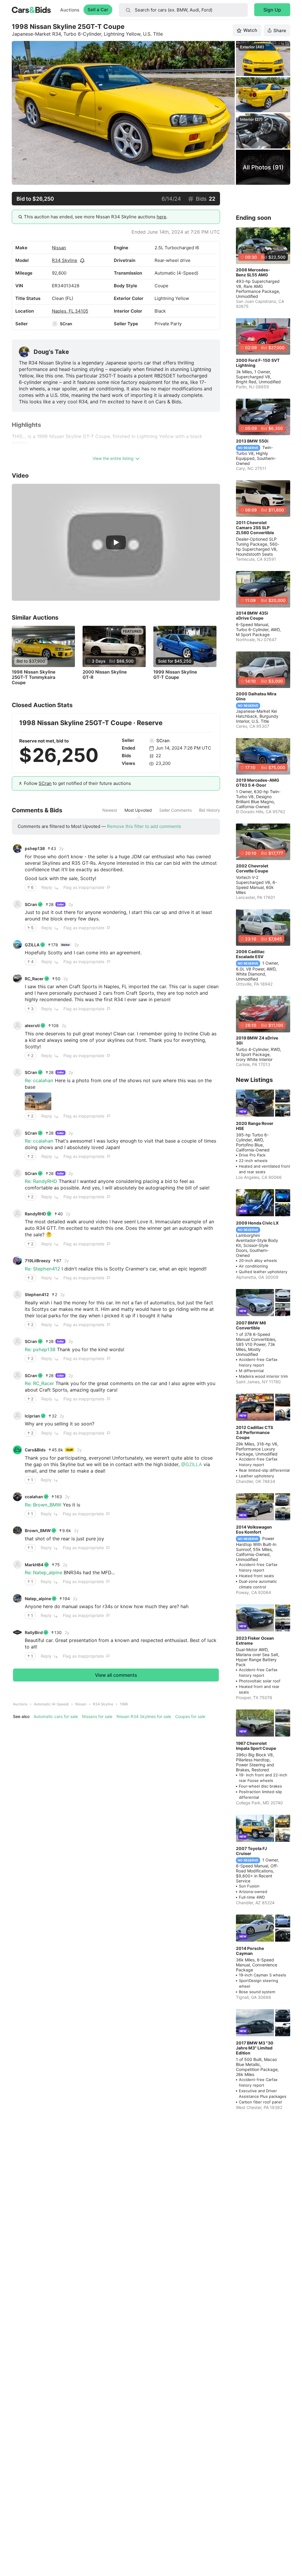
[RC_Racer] (17, 978)
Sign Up (272, 10)
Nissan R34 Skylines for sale (144, 1716)
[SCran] (55, 324)
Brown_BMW (38, 1530)
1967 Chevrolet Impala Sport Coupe (256, 1746)
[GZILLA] (17, 945)
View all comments (116, 1675)
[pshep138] (17, 849)
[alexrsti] (17, 1026)
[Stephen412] (17, 1295)
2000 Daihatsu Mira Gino (256, 696)
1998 (124, 1704)
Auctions (70, 10)
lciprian (32, 1416)
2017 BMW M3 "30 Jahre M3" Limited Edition (255, 2048)
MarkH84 (34, 1565)
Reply (47, 887)
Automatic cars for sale (56, 1716)
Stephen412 (37, 1294)
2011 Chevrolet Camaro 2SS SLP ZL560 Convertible (255, 528)
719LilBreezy (38, 1261)
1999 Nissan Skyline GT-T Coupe (175, 675)
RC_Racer (34, 979)
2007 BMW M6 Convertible (251, 1325)
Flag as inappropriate (84, 887)
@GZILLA (192, 1464)
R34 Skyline (65, 260)
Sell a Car (98, 10)
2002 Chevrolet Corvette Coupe (252, 868)
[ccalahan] (17, 1497)
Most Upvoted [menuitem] (138, 810)
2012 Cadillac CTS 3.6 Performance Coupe (255, 1432)
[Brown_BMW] (17, 1531)
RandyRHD (35, 1214)
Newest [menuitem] (110, 810)
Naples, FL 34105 (70, 311)
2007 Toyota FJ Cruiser (251, 1851)
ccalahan (34, 1497)
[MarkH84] (17, 1565)
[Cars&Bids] (17, 1450)
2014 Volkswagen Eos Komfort (254, 1529)
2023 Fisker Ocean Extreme (255, 1641)
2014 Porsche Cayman (250, 1951)
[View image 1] (38, 1101)
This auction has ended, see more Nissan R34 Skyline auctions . (96, 217)
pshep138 (35, 848)
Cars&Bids (35, 1450)
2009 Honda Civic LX (257, 1223)
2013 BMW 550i (252, 441)
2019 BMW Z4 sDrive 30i (257, 1040)
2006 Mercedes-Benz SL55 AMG (253, 272)
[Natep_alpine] (17, 1598)
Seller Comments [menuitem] (175, 810)
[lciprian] (17, 1416)
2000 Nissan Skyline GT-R (105, 675)
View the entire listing (113, 458)
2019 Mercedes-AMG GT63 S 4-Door (258, 783)
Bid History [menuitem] (210, 810)
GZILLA (32, 945)
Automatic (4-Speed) (51, 1704)
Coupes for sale (190, 1716)
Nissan (59, 248)
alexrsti (32, 1025)
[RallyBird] (17, 1632)
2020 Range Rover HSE (255, 1126)
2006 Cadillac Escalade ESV (250, 954)
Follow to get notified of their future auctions (77, 783)
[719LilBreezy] (17, 1261)
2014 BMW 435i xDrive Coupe (252, 615)
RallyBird (34, 1632)
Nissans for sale (97, 1716)
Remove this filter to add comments (144, 826)
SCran (66, 324)
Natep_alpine (38, 1599)
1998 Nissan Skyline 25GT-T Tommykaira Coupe (34, 677)
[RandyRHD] (17, 1214)
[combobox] (183, 10)
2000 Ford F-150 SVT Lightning (258, 363)
